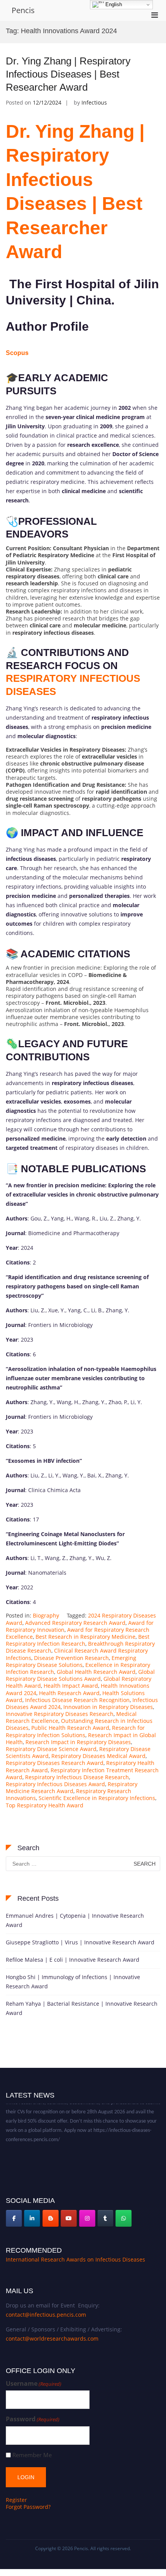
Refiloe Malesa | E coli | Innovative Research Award (73, 1960)
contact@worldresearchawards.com (52, 2339)
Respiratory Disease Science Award (51, 1749)
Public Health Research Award (70, 1728)
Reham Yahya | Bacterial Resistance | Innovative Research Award (82, 2008)
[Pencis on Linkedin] (32, 2218)
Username (34, 2384)
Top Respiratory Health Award (45, 1805)
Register (16, 2500)
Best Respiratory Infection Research (78, 1640)
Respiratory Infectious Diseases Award (55, 1784)
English (113, 4)
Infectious (94, 102)
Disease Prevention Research (71, 1658)
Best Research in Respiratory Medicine (86, 1637)
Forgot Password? (28, 2507)
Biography (46, 1615)
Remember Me (32, 2455)
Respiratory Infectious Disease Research (77, 1777)
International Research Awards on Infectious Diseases (75, 2259)
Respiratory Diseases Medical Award (98, 1756)
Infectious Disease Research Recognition (77, 1700)
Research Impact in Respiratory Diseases (78, 1742)
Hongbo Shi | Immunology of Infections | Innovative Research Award (73, 1982)
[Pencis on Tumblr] (105, 2218)
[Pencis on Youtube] (69, 2218)
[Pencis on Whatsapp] (124, 2218)
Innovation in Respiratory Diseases (108, 1707)
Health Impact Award (71, 1686)
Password (33, 2419)
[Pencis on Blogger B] (51, 2218)
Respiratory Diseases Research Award (55, 1763)
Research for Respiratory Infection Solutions (75, 1731)
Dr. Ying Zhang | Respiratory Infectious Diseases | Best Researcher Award (68, 74)
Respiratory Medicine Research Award (72, 1787)
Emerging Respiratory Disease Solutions (71, 1661)
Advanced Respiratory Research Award (75, 1623)
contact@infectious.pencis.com (46, 2315)
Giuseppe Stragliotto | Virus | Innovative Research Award (80, 1942)
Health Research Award (69, 1693)
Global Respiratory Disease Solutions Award (80, 1675)
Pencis (23, 10)
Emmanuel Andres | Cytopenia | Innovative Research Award (75, 1920)
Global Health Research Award (96, 1672)
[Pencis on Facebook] (14, 2218)
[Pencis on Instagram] (87, 2218)
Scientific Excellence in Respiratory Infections (97, 1798)
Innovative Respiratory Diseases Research (60, 1714)
